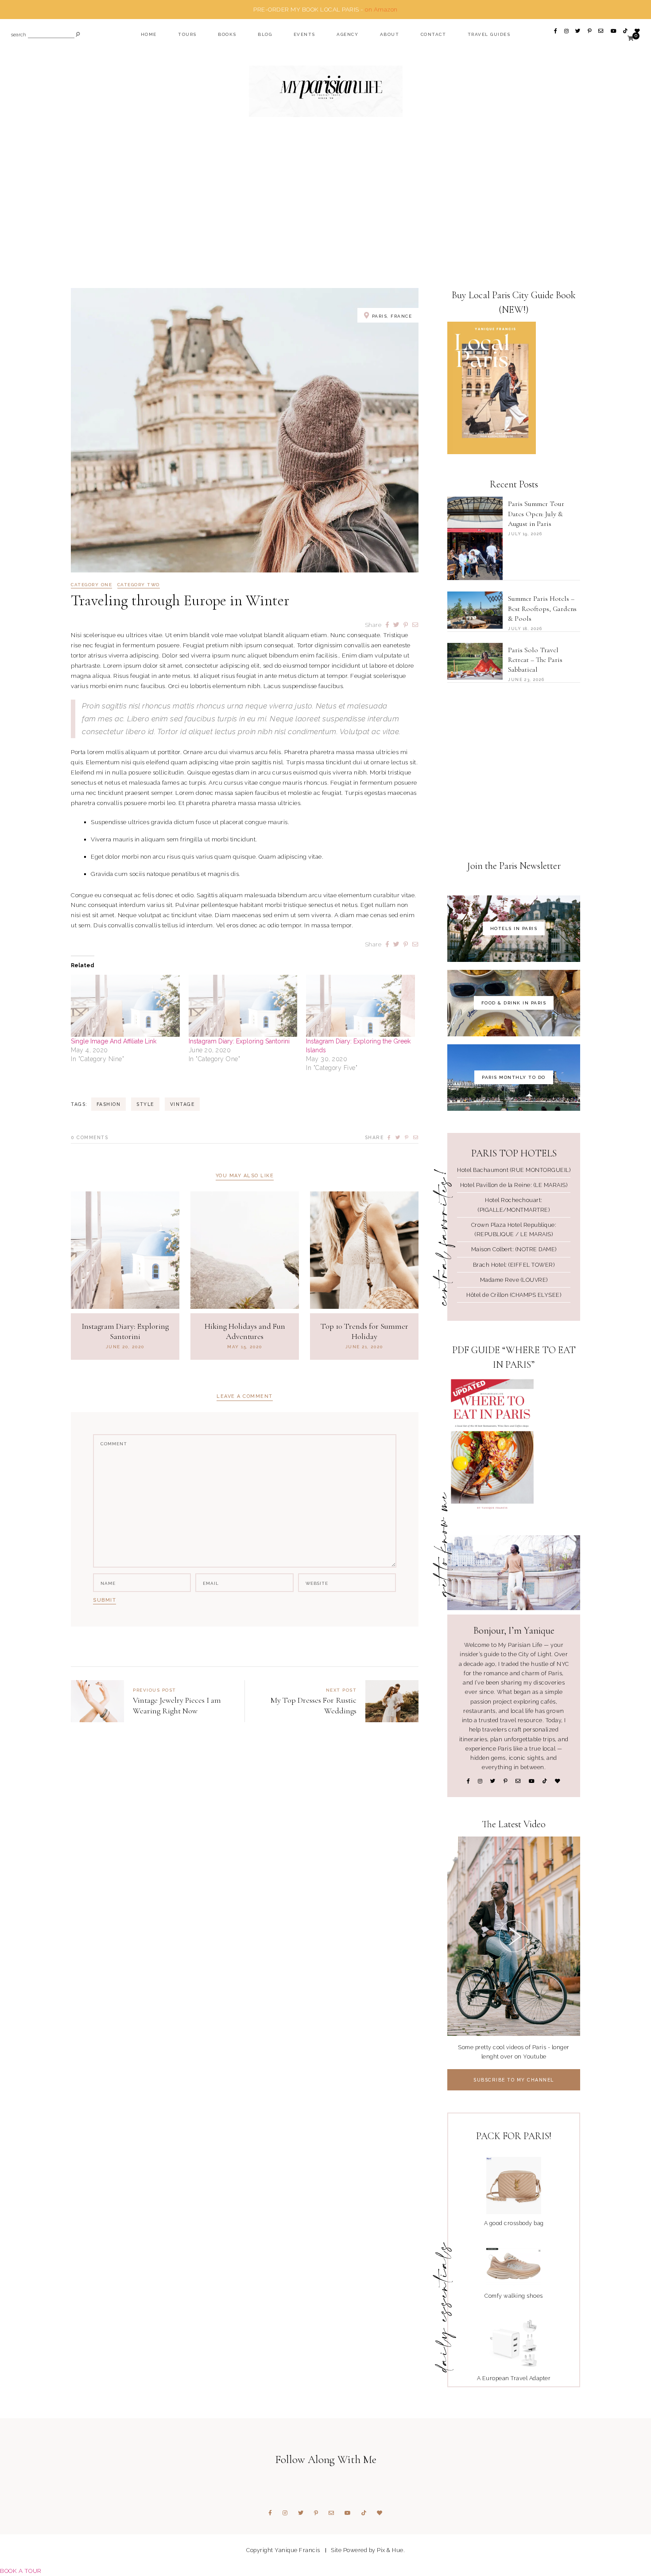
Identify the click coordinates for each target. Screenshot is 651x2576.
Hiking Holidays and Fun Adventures (245, 1331)
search (19, 35)
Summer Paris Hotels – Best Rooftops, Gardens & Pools (542, 609)
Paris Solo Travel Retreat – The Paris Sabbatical (535, 660)
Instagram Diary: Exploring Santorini (239, 1041)
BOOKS (227, 34)
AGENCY (347, 34)
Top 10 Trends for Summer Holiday (364, 1331)
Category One (91, 585)
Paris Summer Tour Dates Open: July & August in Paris (536, 514)
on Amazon (381, 9)
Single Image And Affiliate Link (114, 1041)
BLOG (265, 34)
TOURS (187, 34)
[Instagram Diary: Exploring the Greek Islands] (360, 1006)
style (145, 1104)
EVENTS (304, 34)
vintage (182, 1104)
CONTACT (434, 34)
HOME (149, 34)
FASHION (109, 1104)
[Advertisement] (325, 219)
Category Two (139, 585)
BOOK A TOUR (21, 2571)
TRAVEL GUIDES (489, 34)
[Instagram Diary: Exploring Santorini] (243, 1006)
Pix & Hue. (391, 2550)
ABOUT (390, 34)
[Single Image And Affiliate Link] (125, 1006)
